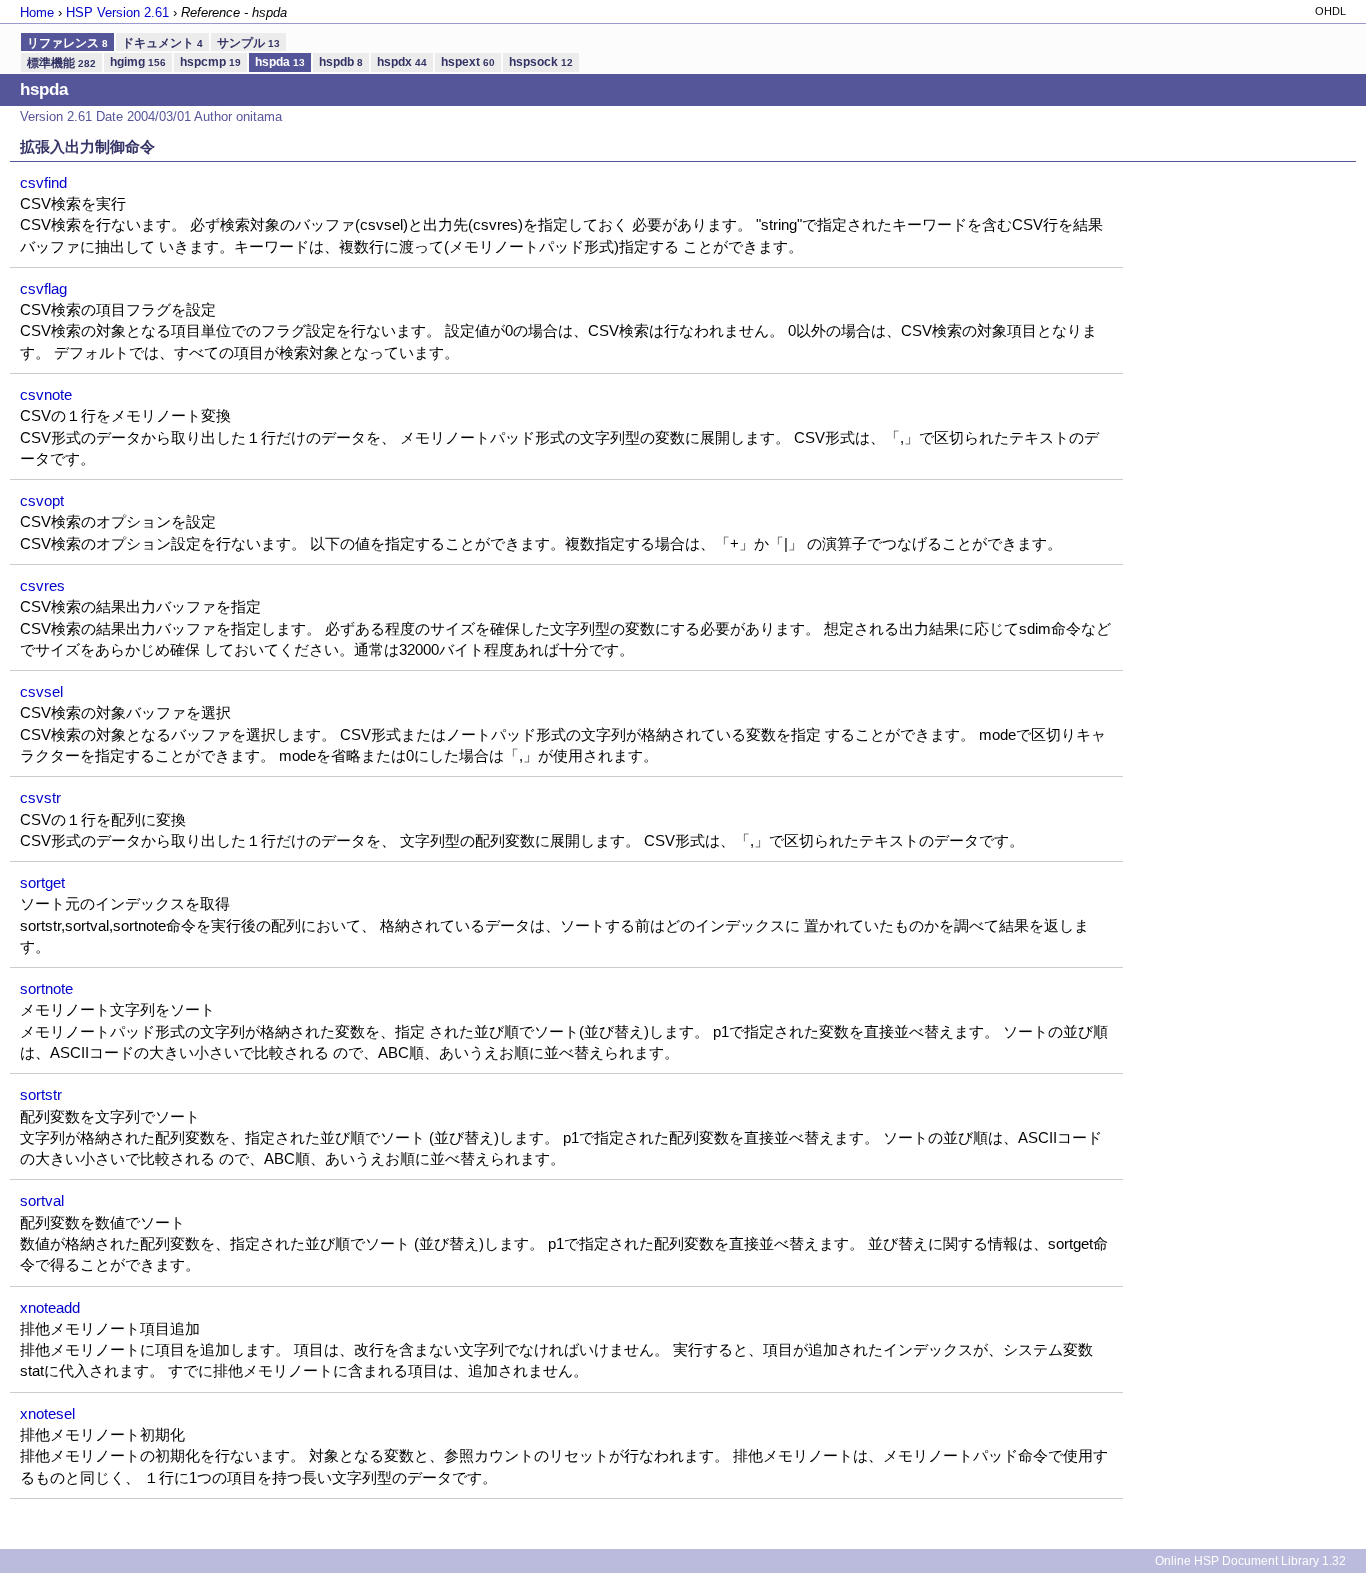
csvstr (40, 797)
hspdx (402, 62)
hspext (468, 62)
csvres (42, 585)
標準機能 (61, 63)
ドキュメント (162, 43)
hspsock (541, 62)
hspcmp (210, 62)
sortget (42, 882)
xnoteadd (50, 1307)
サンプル (248, 43)
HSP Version (117, 12)
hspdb (341, 62)
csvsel (41, 691)
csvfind (43, 182)
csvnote (46, 394)
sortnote (46, 988)
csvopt (42, 500)
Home (37, 12)
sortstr (41, 1094)
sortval (42, 1200)
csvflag (43, 288)
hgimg (138, 62)
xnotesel (47, 1413)
